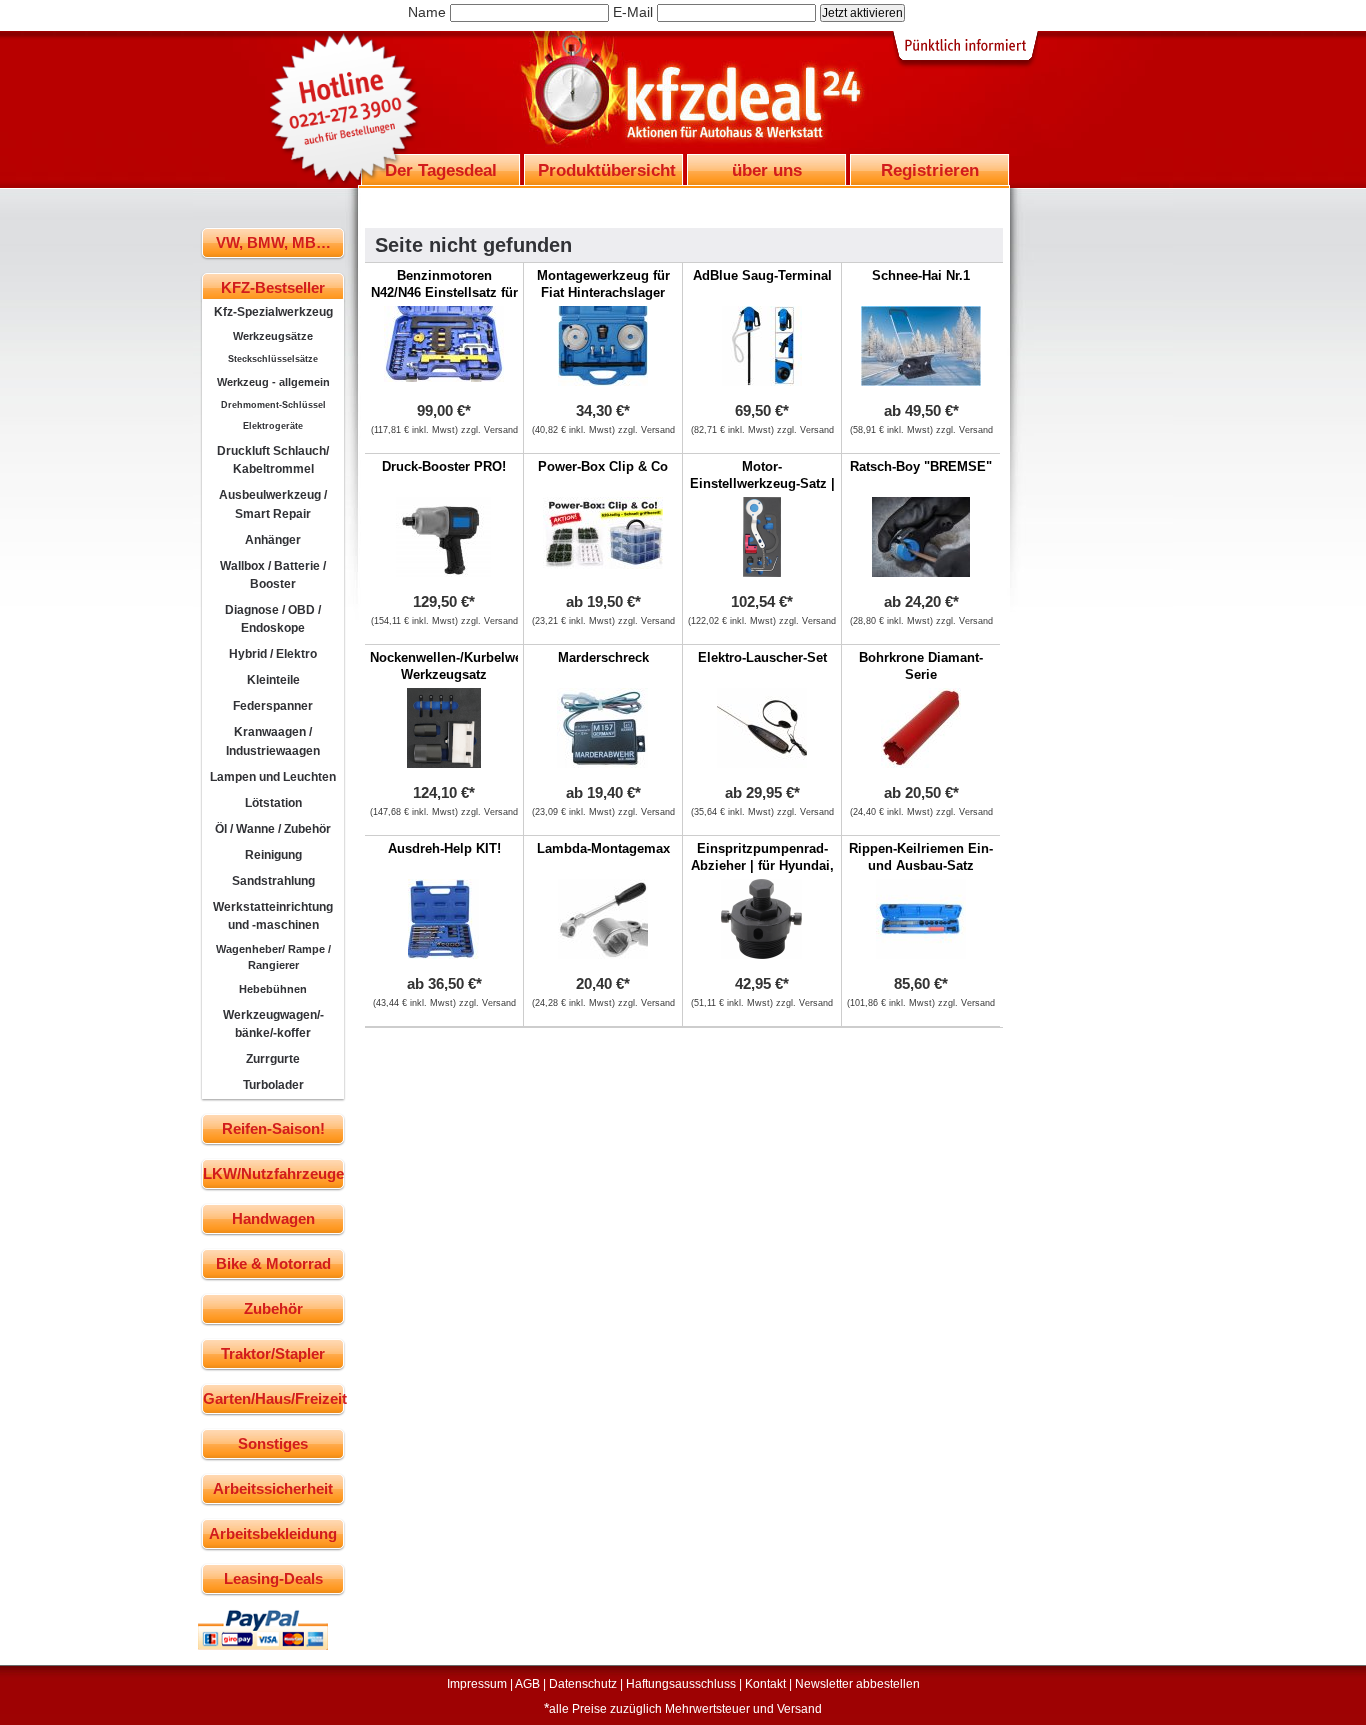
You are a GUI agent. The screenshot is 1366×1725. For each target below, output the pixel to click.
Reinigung (273, 855)
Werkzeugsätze (273, 336)
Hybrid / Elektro (273, 654)
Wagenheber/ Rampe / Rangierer (273, 957)
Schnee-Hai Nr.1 (921, 275)
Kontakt (765, 1684)
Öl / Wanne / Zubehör (273, 829)
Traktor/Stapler (273, 1353)
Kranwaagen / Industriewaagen (273, 741)
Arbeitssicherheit (273, 1488)
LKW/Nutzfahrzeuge (273, 1173)
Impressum (477, 1684)
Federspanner (273, 706)
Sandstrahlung (273, 881)
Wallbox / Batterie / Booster (273, 575)
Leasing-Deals (273, 1578)
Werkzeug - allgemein (273, 382)
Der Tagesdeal (441, 170)
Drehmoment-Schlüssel (273, 405)
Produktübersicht (607, 170)
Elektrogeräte (273, 426)
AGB (527, 1684)
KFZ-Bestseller (273, 287)
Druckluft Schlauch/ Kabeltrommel (273, 460)
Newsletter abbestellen (857, 1684)
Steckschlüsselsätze (273, 359)
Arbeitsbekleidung (273, 1533)
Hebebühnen (273, 989)
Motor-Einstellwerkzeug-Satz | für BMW (762, 483)
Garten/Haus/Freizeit (273, 1398)
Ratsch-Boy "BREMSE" (921, 466)
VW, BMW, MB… (273, 242)
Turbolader (273, 1085)
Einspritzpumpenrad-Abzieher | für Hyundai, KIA (762, 865)
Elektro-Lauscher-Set (762, 657)
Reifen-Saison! (273, 1128)
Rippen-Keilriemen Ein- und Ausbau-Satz (921, 857)
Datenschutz (583, 1684)
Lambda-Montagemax (603, 848)
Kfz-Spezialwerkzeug (273, 312)
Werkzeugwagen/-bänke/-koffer (273, 1024)
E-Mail (633, 12)
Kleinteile (273, 680)
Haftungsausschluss (681, 1684)
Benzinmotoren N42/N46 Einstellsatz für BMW (444, 292)
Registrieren (930, 170)
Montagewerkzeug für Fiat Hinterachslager (603, 284)
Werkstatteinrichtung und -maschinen (273, 916)
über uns (767, 170)
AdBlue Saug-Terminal (762, 275)
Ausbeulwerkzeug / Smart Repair (273, 504)
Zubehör (273, 1308)
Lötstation (273, 803)
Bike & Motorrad (273, 1263)
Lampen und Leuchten (273, 777)
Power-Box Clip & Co (603, 466)
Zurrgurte (273, 1059)
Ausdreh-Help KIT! (444, 848)
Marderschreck (603, 657)
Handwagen (273, 1218)
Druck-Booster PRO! (444, 466)
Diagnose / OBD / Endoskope (273, 619)
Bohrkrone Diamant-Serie (921, 666)
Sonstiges (273, 1443)
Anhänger (273, 540)
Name (427, 12)
